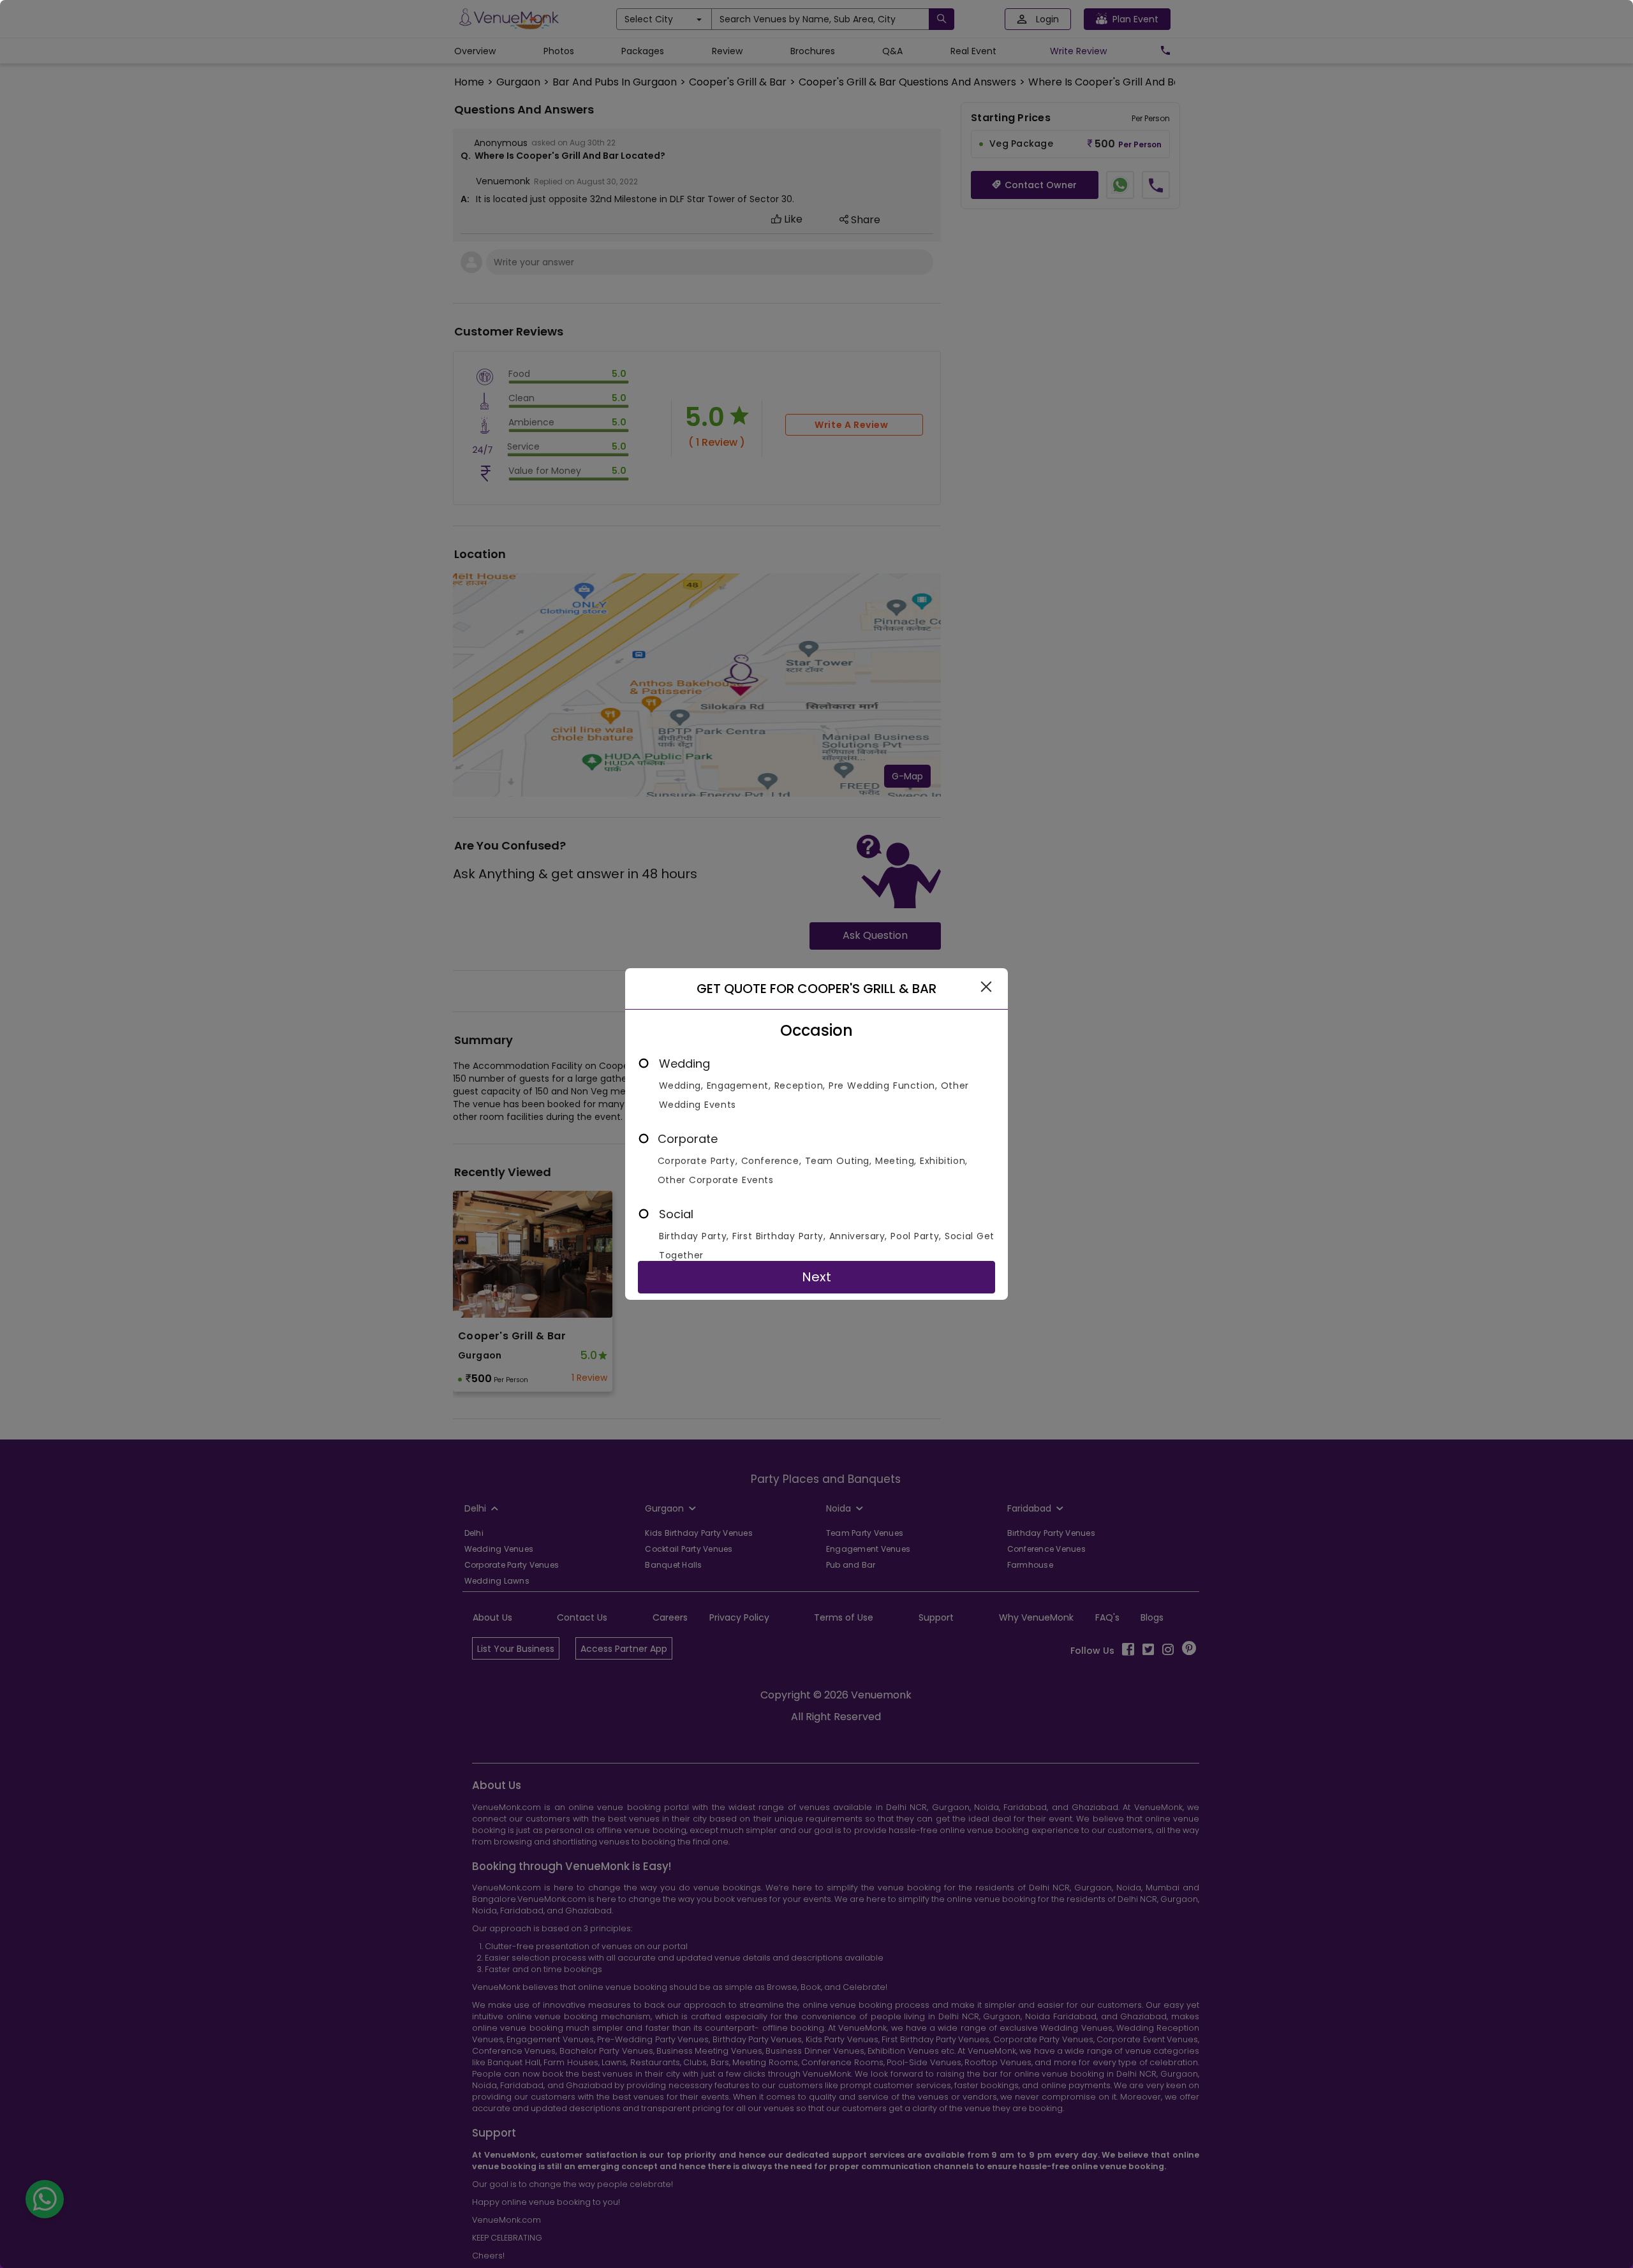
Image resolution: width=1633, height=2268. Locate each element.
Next (816, 1277)
